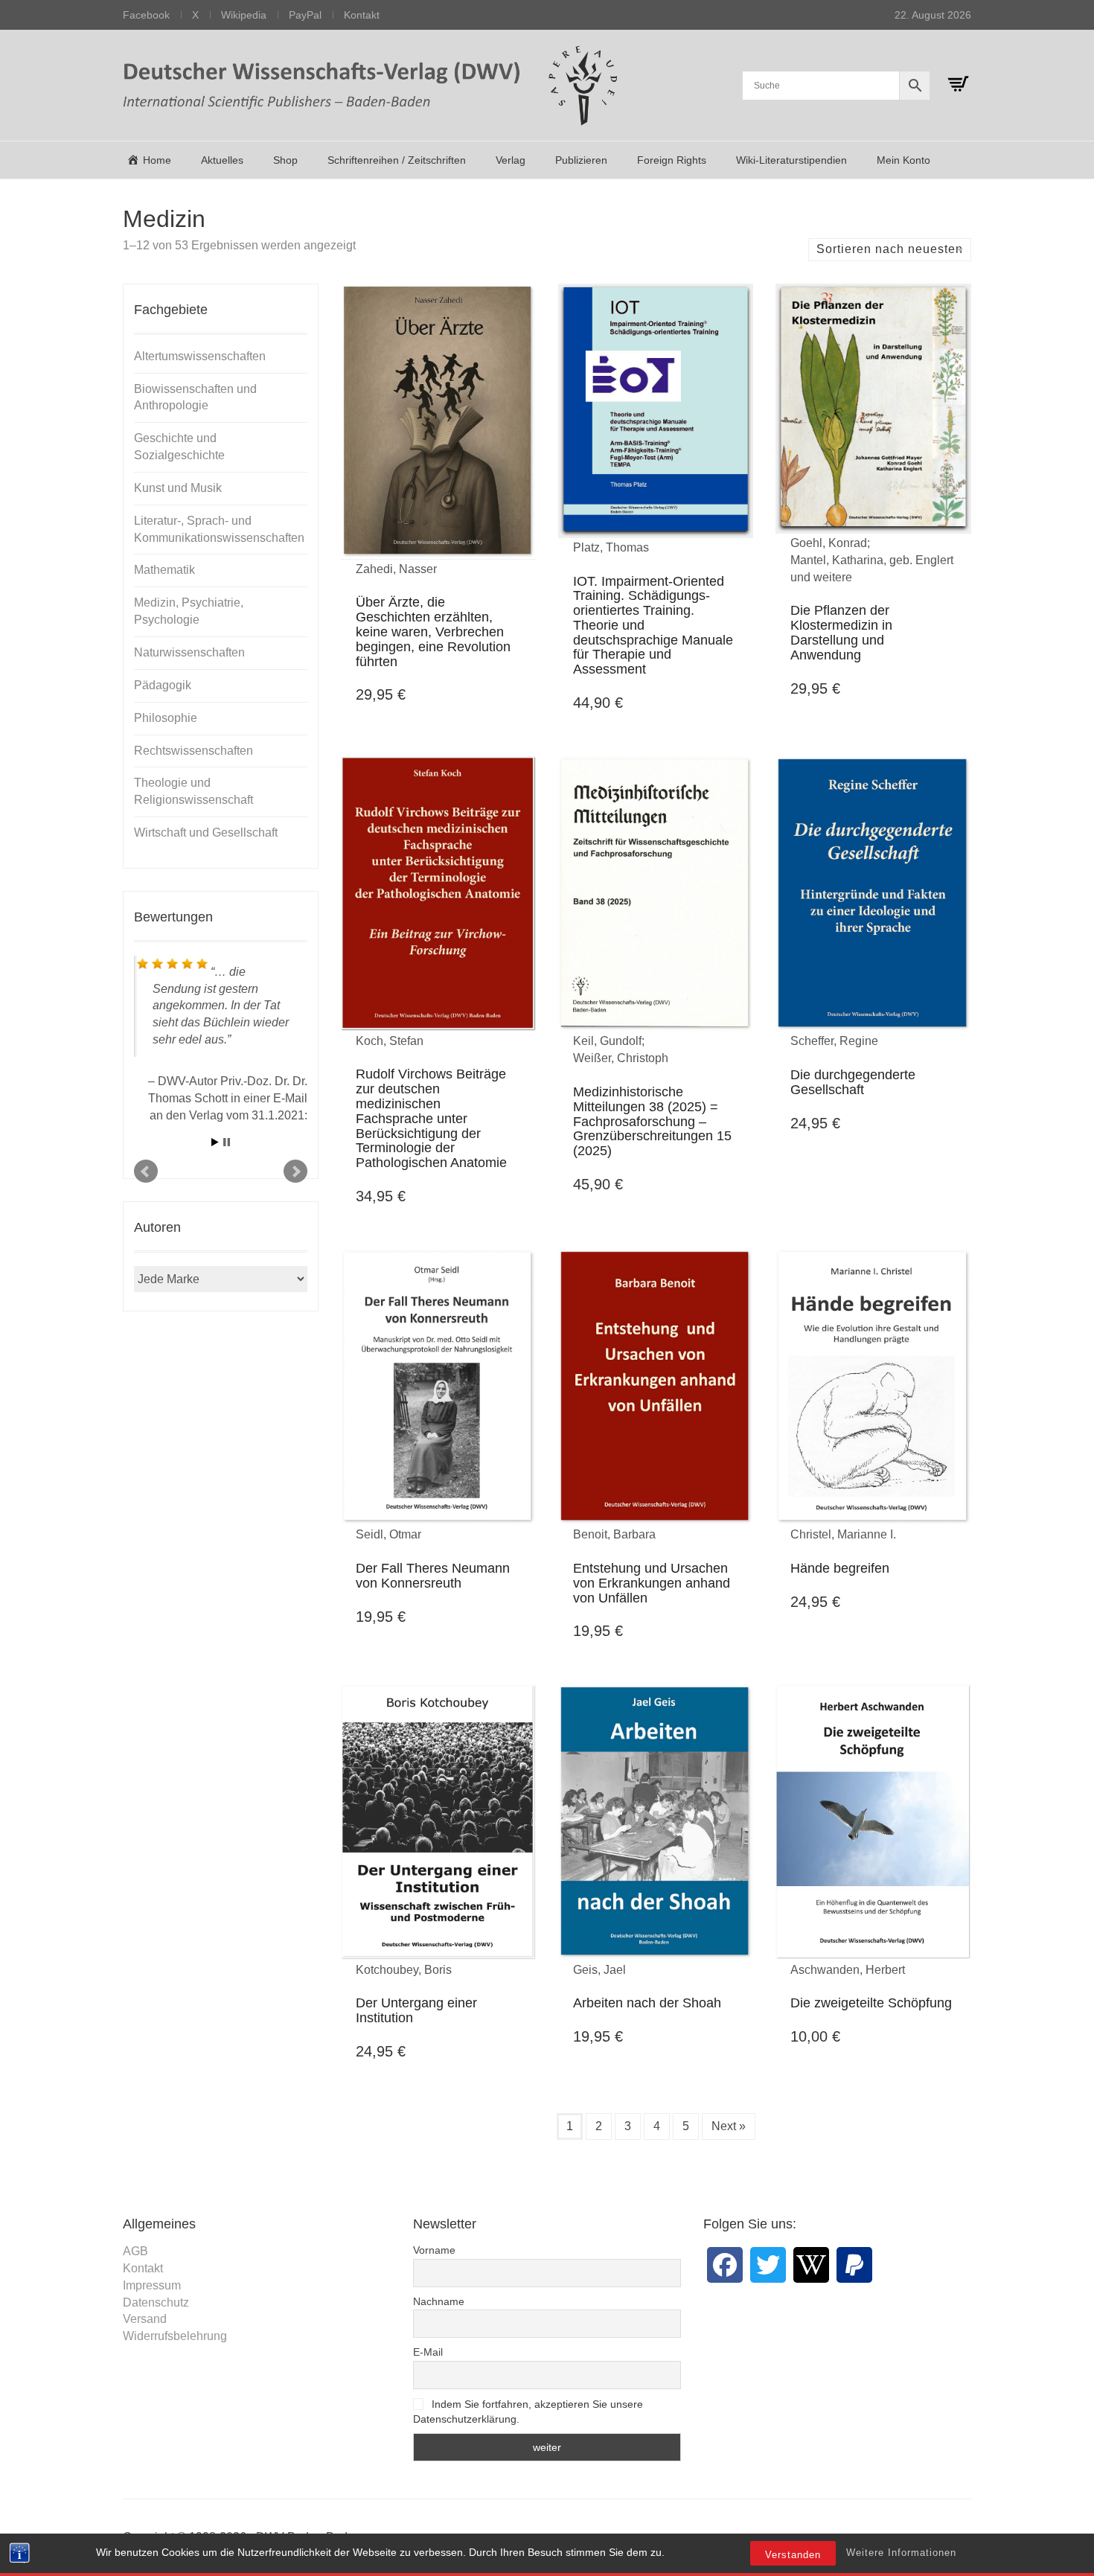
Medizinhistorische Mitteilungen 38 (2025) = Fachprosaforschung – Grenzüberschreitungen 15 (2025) (652, 1121)
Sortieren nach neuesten (890, 249)
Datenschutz (156, 2302)
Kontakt (362, 15)
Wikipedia (244, 15)
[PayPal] (854, 2265)
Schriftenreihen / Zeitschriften (397, 160)
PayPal (305, 15)
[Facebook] (725, 2265)
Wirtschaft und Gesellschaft (206, 832)
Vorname (434, 2250)
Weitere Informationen (901, 2553)
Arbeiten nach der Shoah (647, 2003)
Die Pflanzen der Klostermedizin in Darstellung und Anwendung (841, 632)
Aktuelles (222, 160)
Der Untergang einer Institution (416, 2010)
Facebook (146, 15)
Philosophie (166, 718)
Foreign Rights (672, 160)
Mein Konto (903, 160)
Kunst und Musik (178, 488)
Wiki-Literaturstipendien (791, 160)
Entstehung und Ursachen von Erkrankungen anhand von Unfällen (652, 1583)
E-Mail (428, 2352)
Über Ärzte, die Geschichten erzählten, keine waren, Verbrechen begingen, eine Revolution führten (433, 632)
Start (215, 1142)
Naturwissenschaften (189, 652)
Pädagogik (163, 685)
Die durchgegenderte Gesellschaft (853, 1082)
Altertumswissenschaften (200, 356)
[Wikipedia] (811, 2265)
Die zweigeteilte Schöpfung (871, 2003)
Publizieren (581, 160)
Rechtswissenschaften (193, 751)
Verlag (511, 160)
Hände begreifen (840, 1568)
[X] (768, 2265)
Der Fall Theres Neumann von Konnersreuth (433, 1576)
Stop (227, 1142)
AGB (135, 2251)
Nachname (439, 2301)
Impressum (152, 2285)
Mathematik (164, 570)
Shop (285, 160)
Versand (145, 2319)
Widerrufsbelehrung (175, 2336)
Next (295, 1172)
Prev (146, 1172)
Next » (729, 2126)
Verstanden (793, 2555)
